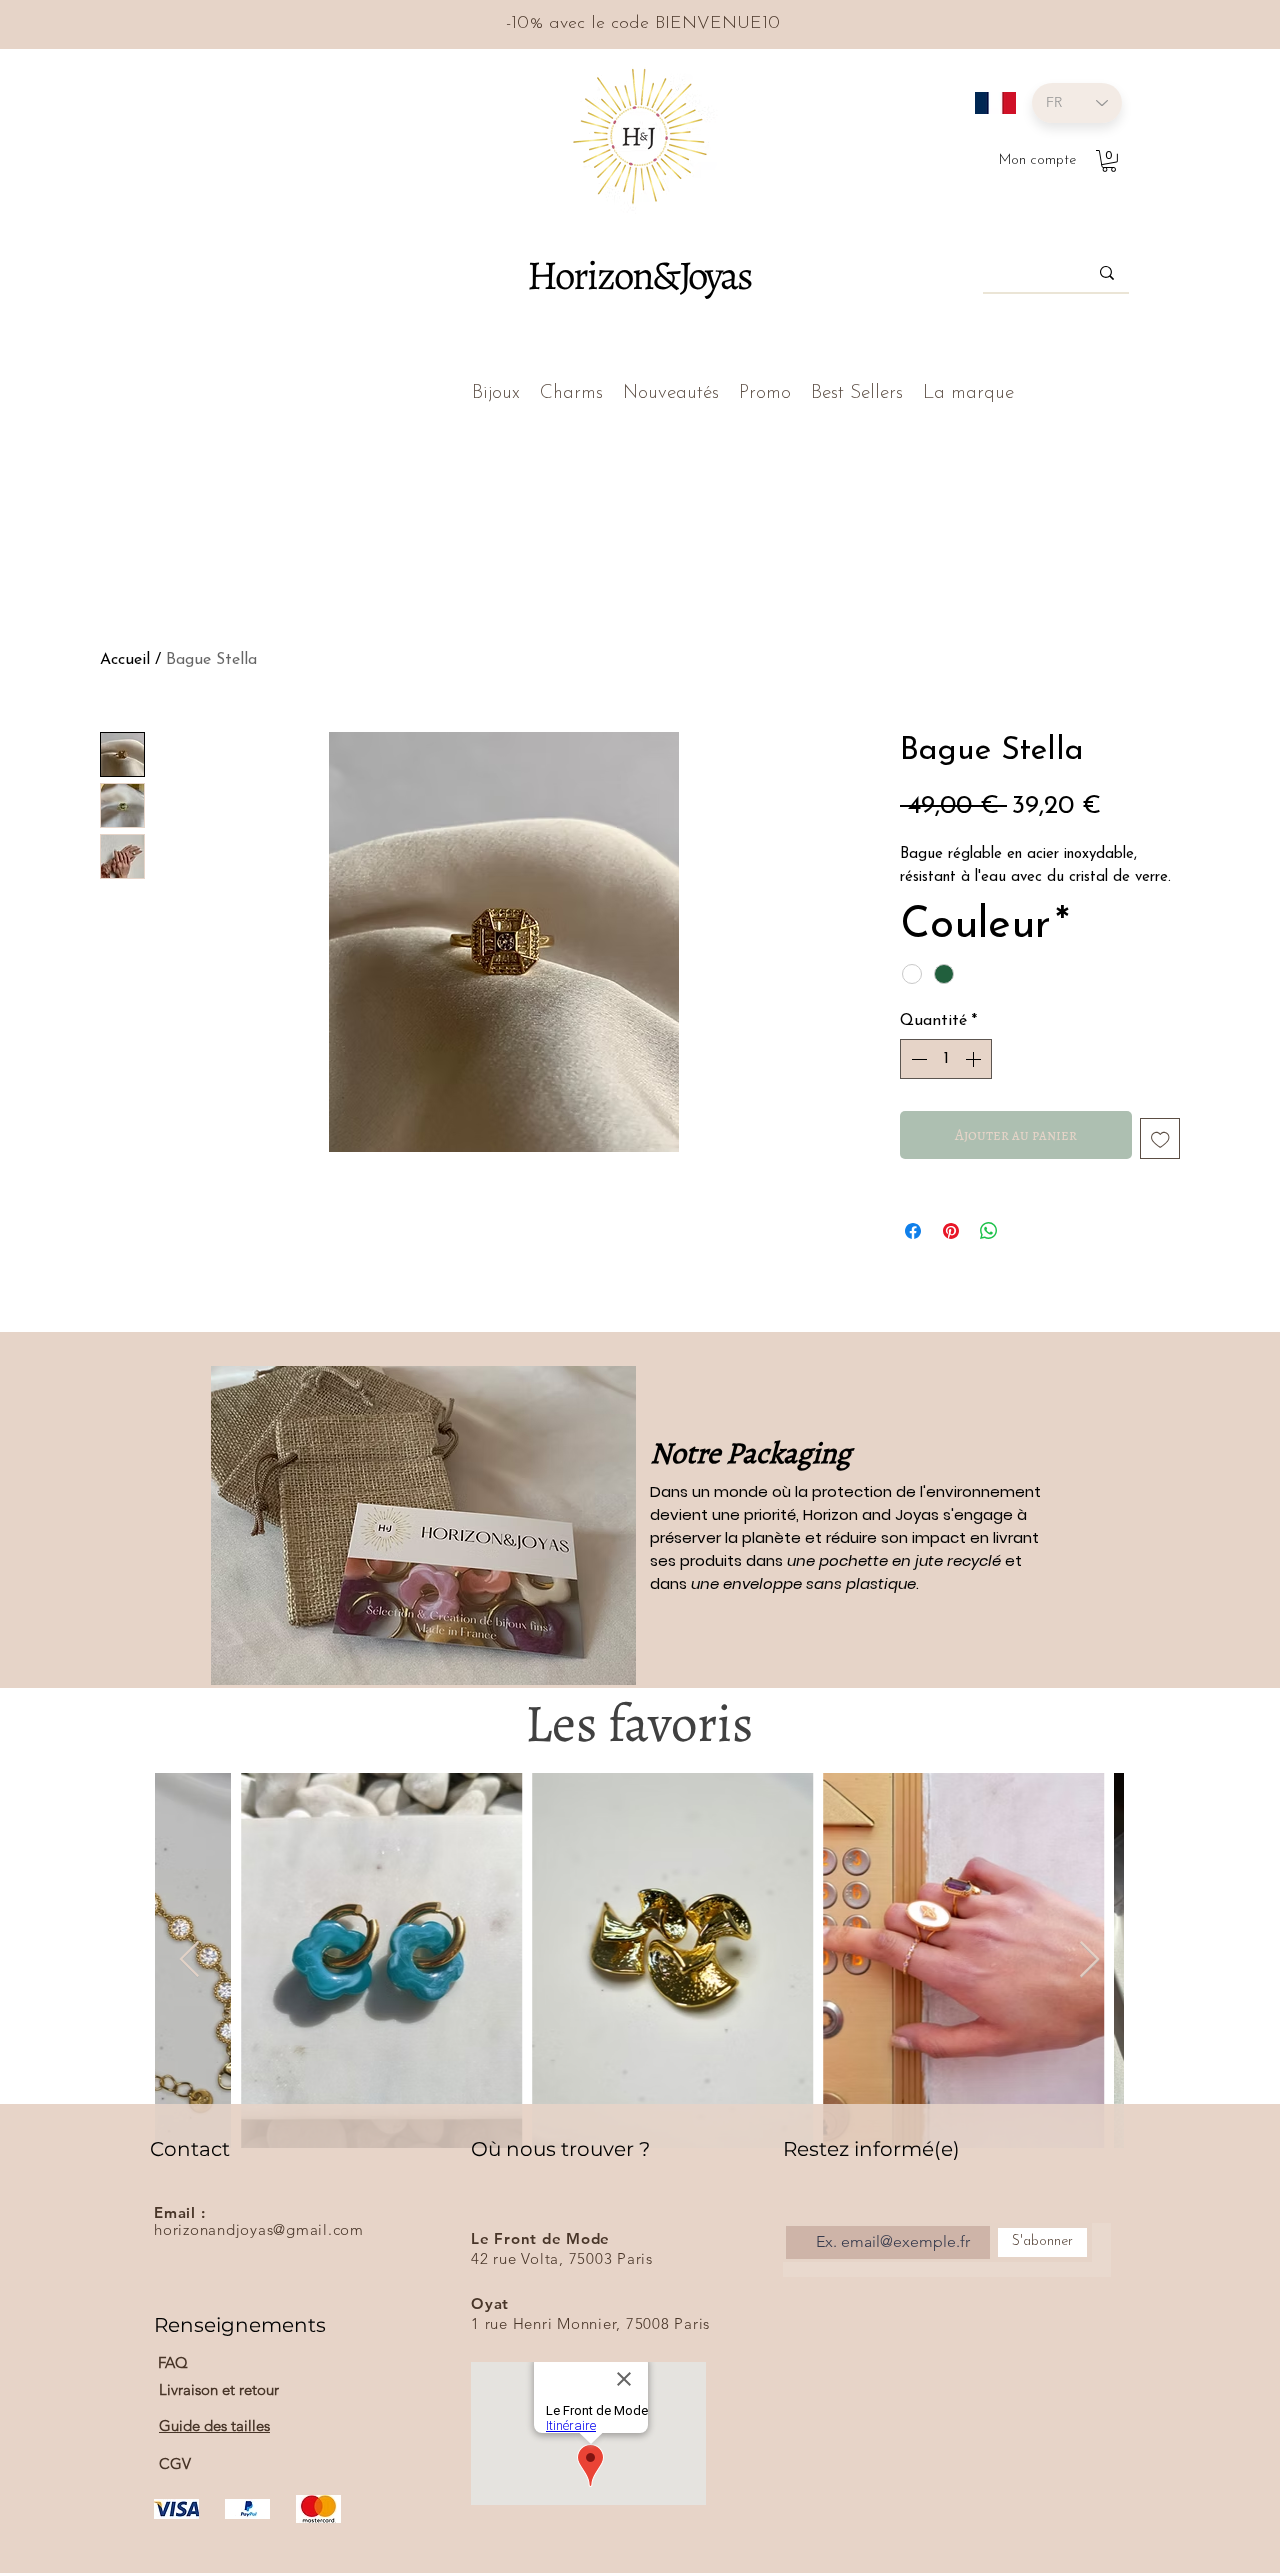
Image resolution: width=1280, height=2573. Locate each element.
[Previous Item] (189, 1960)
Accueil (125, 660)
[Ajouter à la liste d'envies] (1160, 1138)
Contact (190, 2149)
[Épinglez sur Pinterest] (951, 1231)
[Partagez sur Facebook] (913, 1231)
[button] (1109, 161)
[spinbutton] (946, 1059)
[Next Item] (1089, 1960)
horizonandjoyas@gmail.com (259, 2229)
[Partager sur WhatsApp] (989, 1231)
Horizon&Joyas (638, 275)
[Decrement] (917, 1059)
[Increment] (975, 1059)
